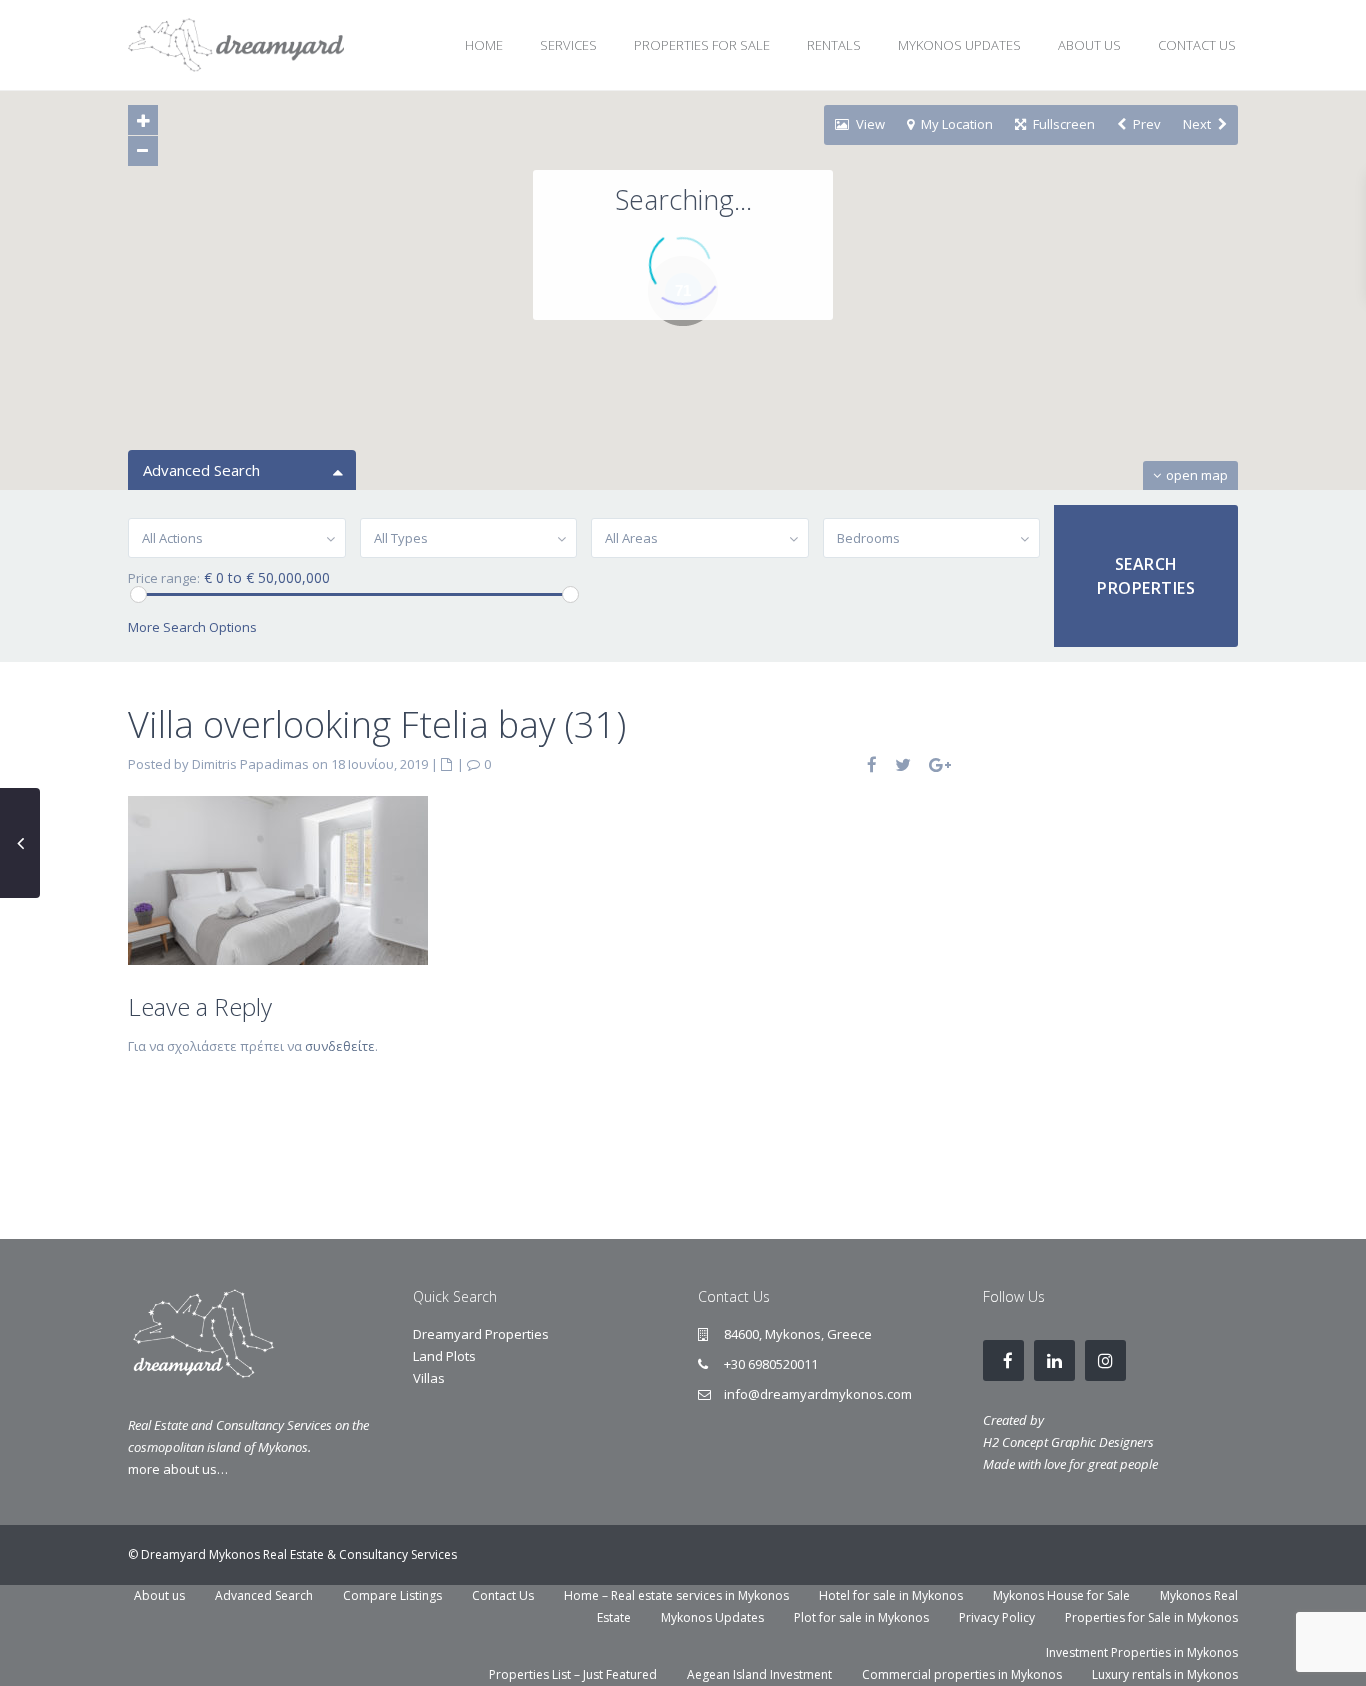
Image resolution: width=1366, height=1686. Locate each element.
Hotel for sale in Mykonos (891, 1595)
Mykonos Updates (712, 1617)
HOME (484, 45)
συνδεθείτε (340, 1046)
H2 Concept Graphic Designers (1068, 1442)
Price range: (164, 578)
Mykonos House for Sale (1061, 1595)
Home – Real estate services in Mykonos (676, 1595)
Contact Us (503, 1595)
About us (159, 1595)
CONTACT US (1197, 45)
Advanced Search (264, 1595)
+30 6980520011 (771, 1364)
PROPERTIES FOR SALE (702, 45)
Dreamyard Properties (481, 1334)
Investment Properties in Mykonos (1142, 1652)
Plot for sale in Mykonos (861, 1617)
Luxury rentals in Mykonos (1165, 1674)
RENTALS (834, 45)
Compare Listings (392, 1595)
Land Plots (444, 1356)
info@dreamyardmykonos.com (818, 1394)
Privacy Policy (997, 1617)
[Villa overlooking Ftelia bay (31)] (278, 879)
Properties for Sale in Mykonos (1151, 1617)
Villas (429, 1378)
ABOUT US (1089, 45)
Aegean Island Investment (759, 1674)
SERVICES (568, 45)
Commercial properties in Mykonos (962, 1674)
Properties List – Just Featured (573, 1674)
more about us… (178, 1469)
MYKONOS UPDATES (959, 45)
